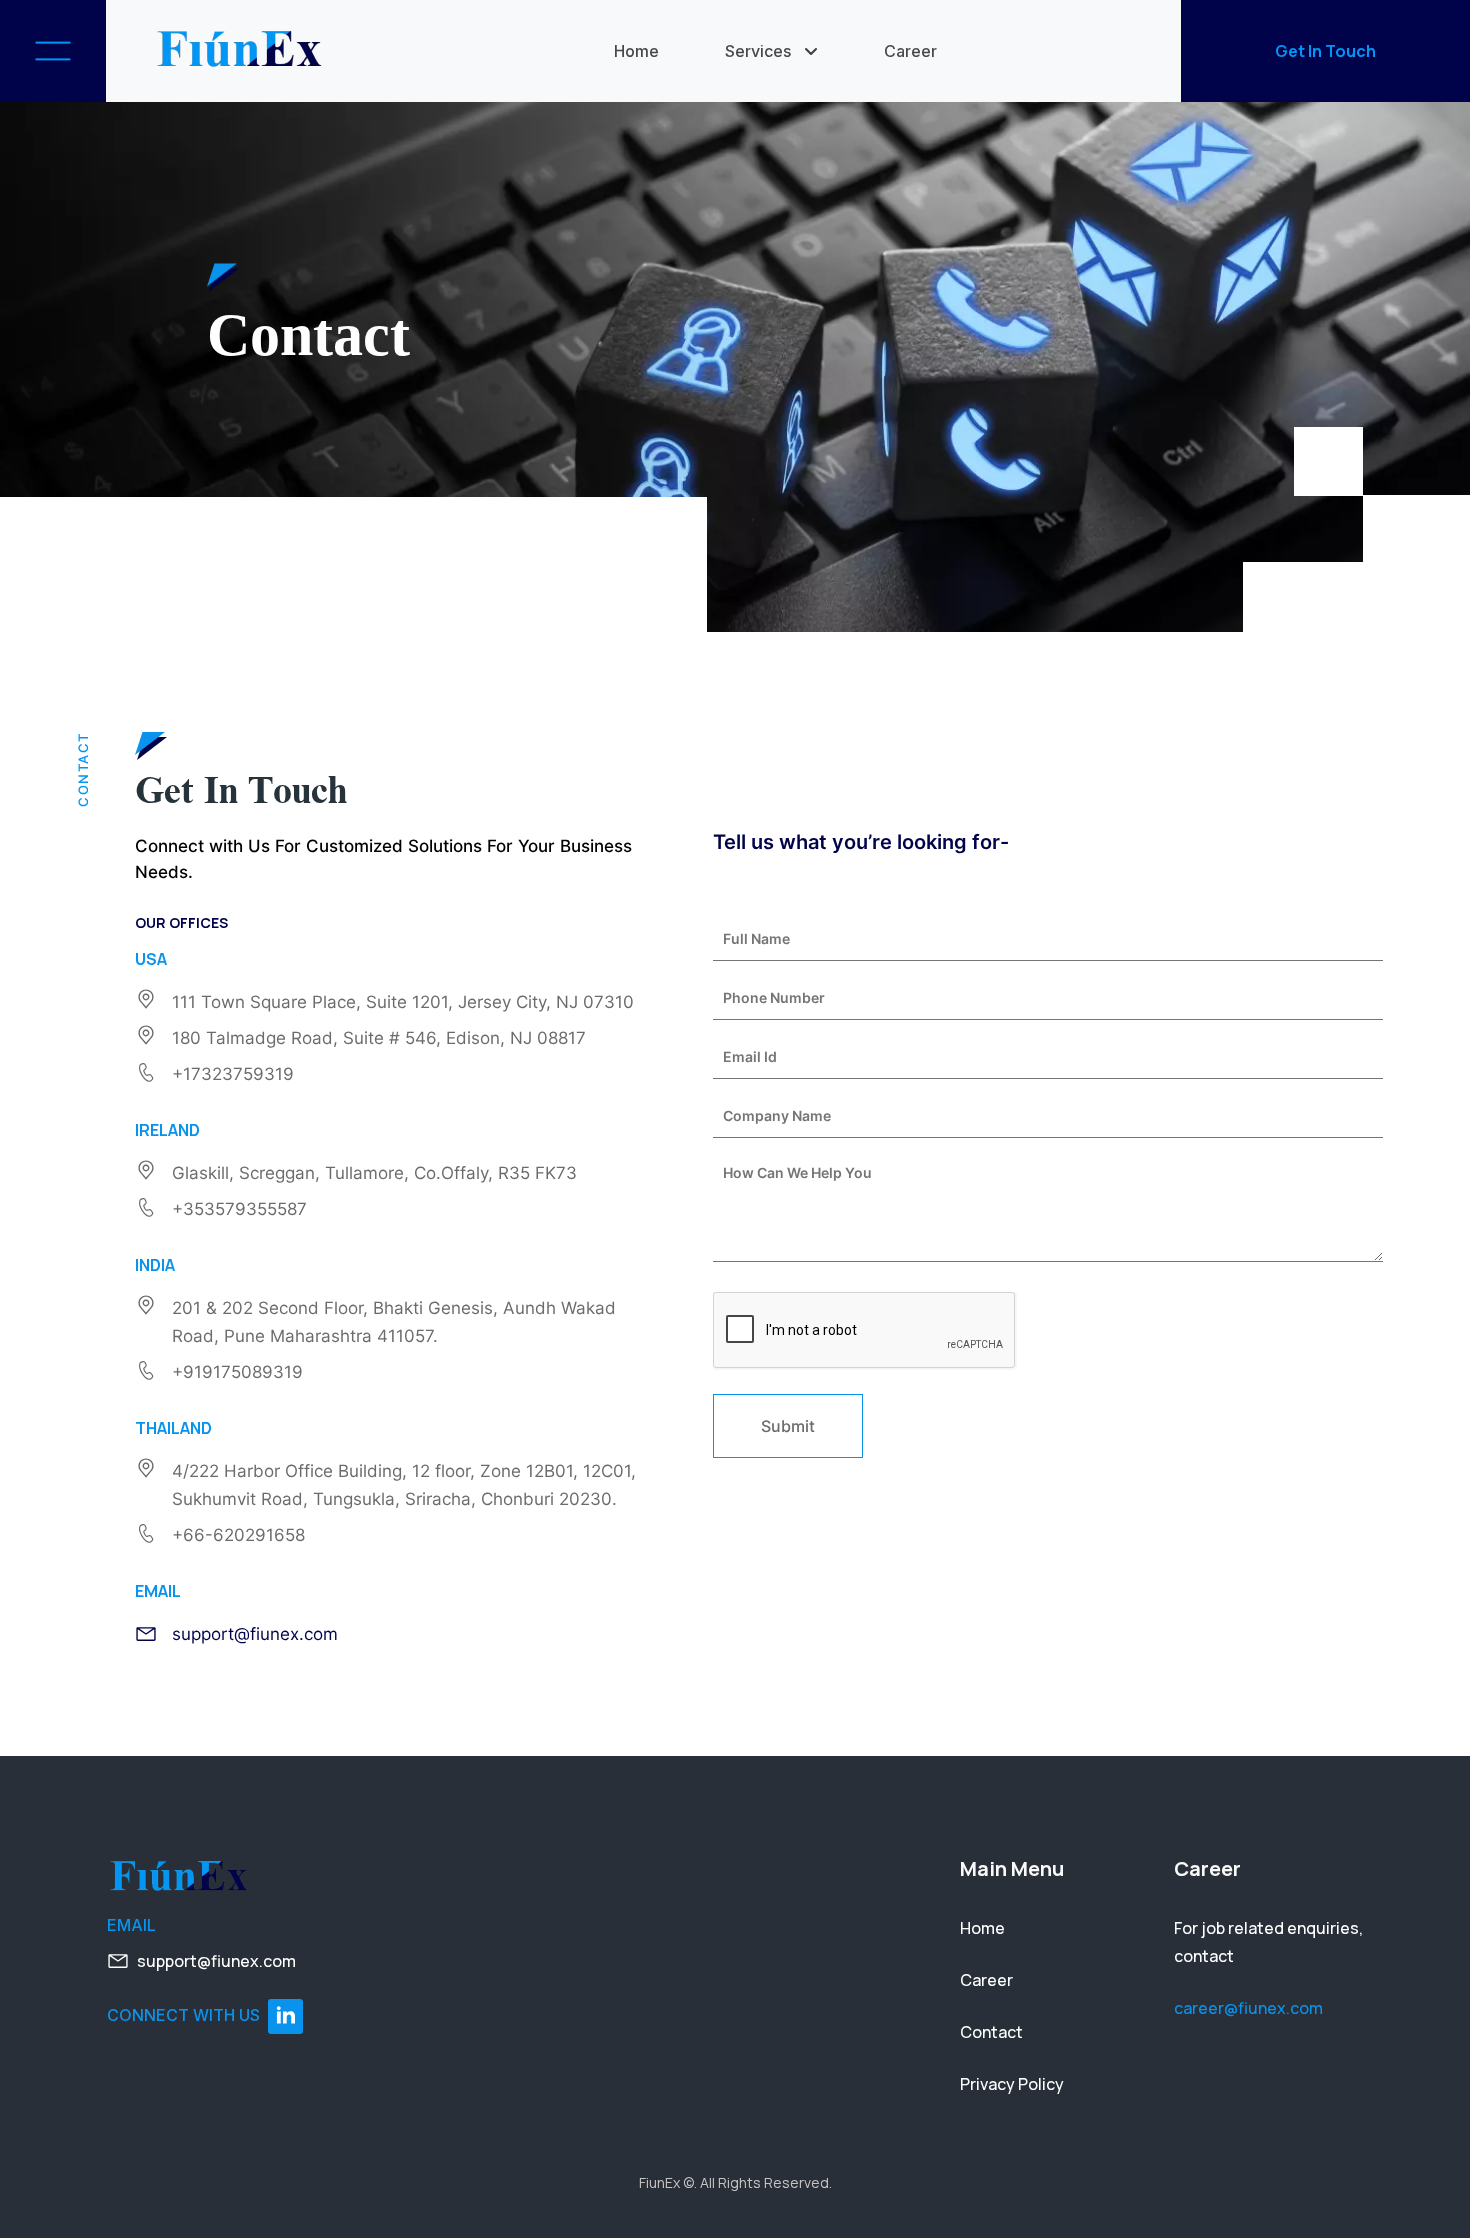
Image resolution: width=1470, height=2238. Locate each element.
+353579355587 (239, 1209)
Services (758, 51)
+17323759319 (233, 1074)
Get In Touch (1325, 51)
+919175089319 (237, 1372)
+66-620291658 (238, 1535)
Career (910, 51)
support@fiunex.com (255, 1634)
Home (636, 51)
